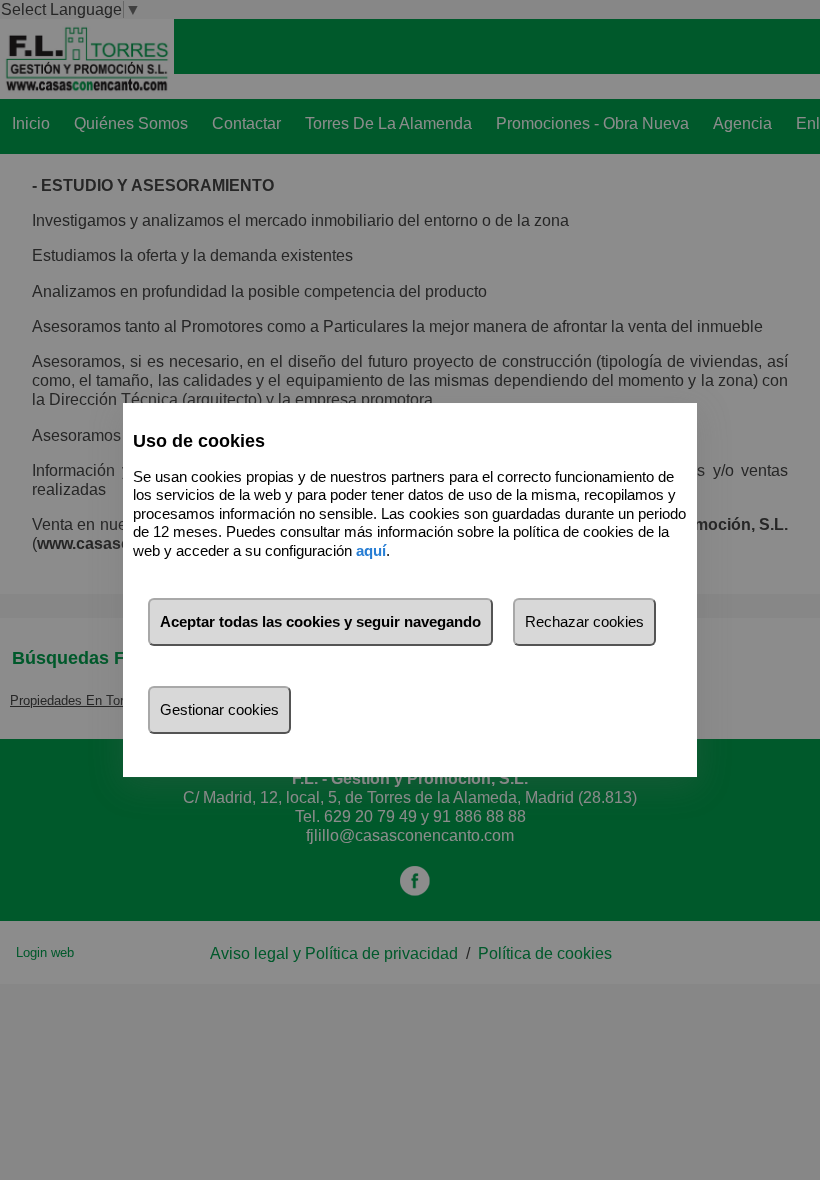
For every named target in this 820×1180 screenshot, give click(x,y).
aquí (371, 550)
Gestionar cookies (219, 709)
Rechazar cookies (584, 621)
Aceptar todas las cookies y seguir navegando (320, 621)
